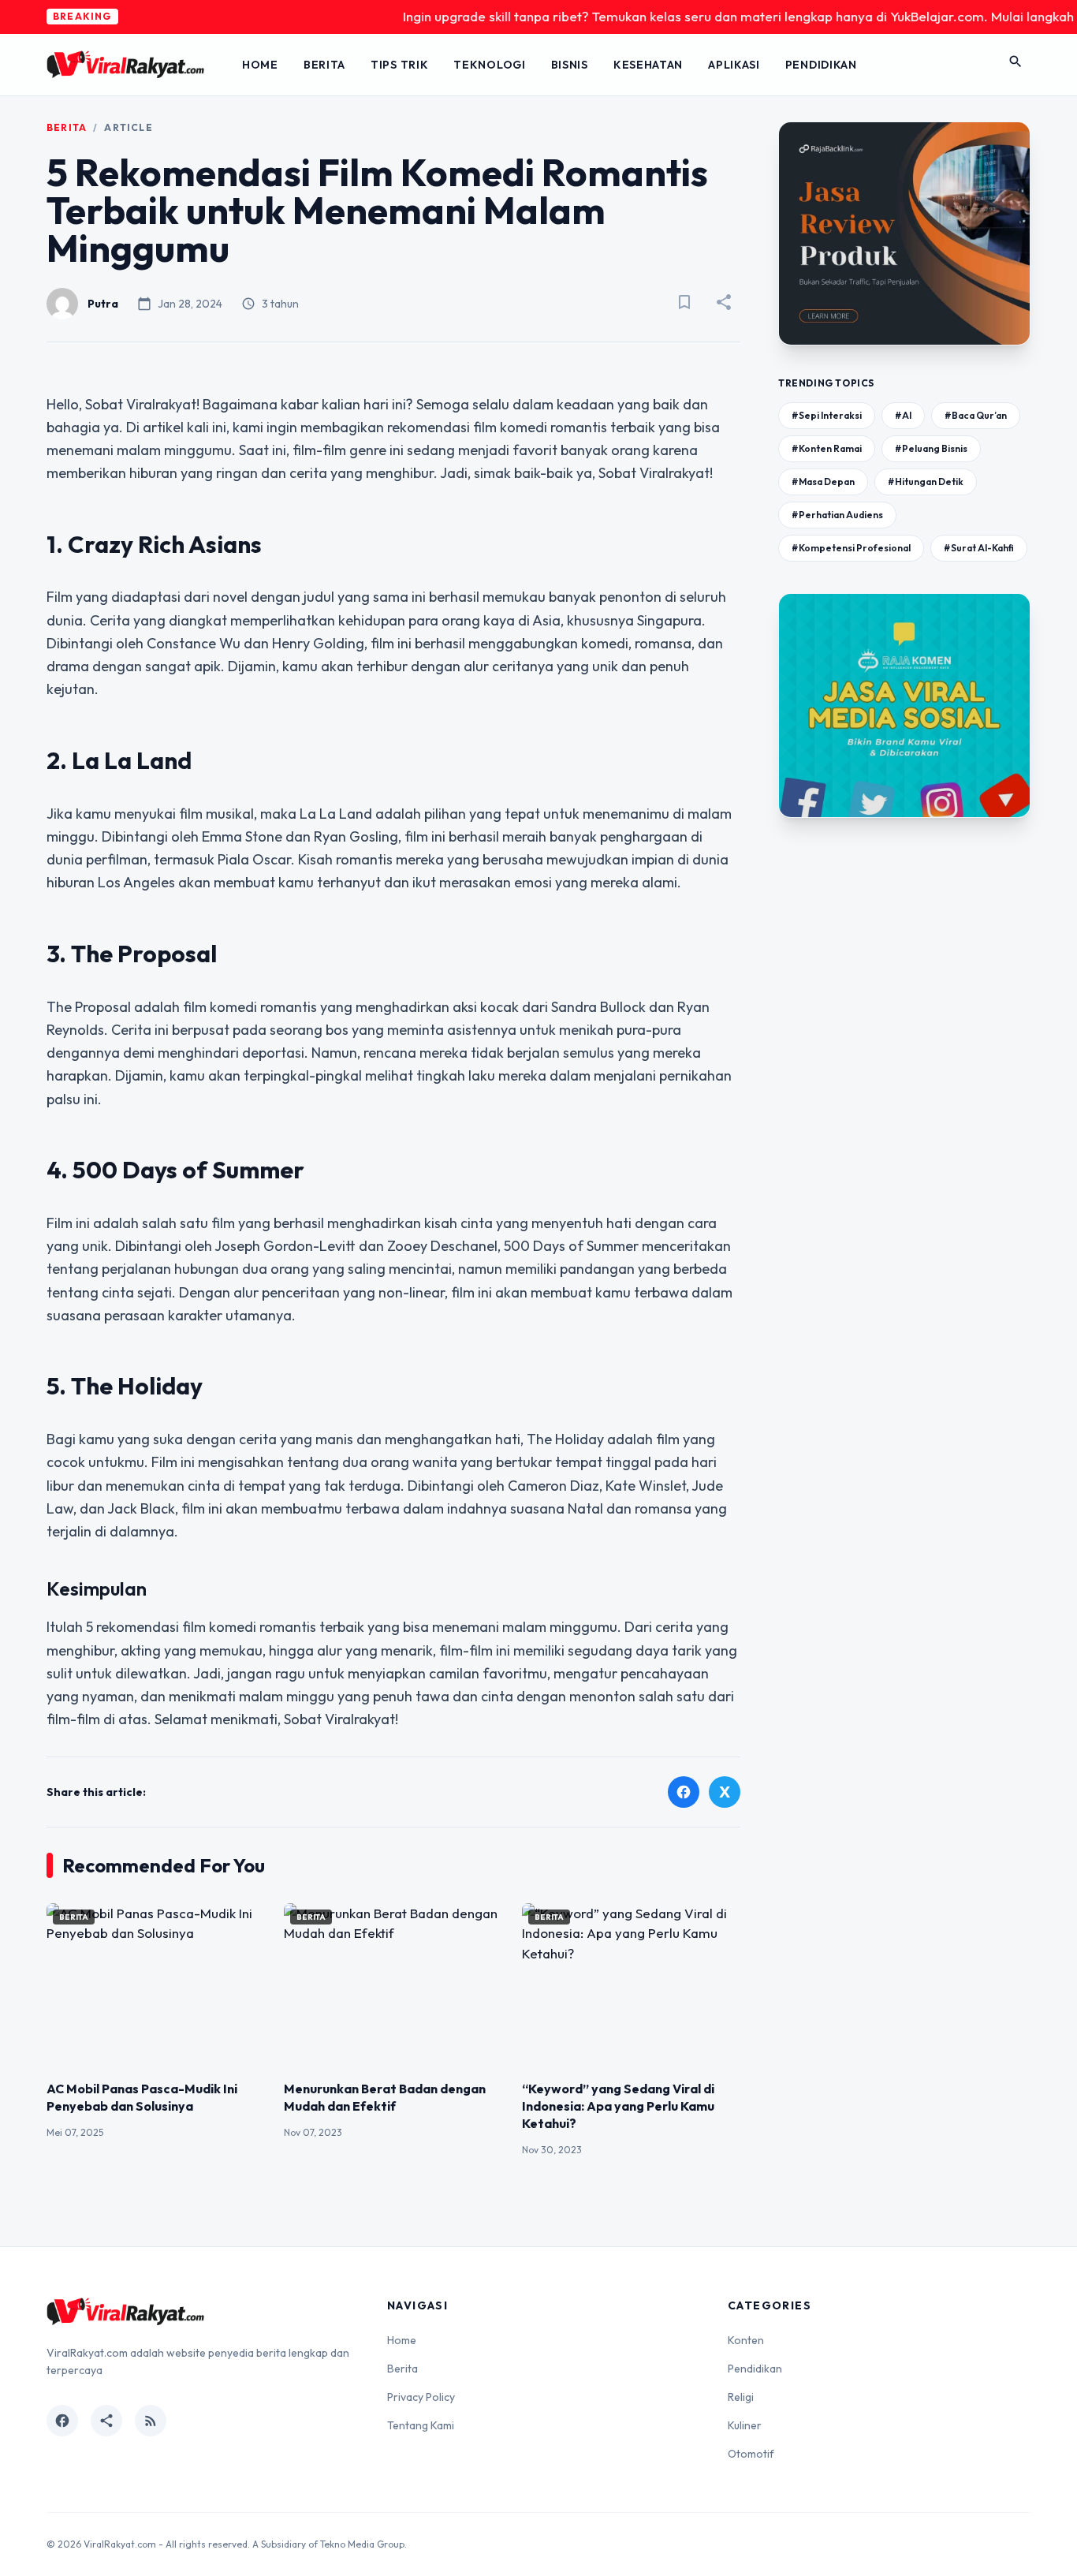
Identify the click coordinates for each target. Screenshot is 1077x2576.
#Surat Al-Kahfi (979, 548)
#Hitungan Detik (926, 482)
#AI (903, 415)
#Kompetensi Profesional (851, 548)
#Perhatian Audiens (837, 515)
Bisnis (570, 65)
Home (260, 65)
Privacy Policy (421, 2397)
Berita (324, 65)
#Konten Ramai (827, 448)
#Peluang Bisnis (931, 448)
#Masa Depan (823, 482)
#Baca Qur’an (976, 415)
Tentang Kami (421, 2425)
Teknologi (489, 65)
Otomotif (751, 2454)
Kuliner (745, 2425)
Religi (741, 2397)
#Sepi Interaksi (827, 415)
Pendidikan (821, 65)
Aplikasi (734, 65)
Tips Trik (399, 65)
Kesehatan (648, 65)
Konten (746, 2340)
